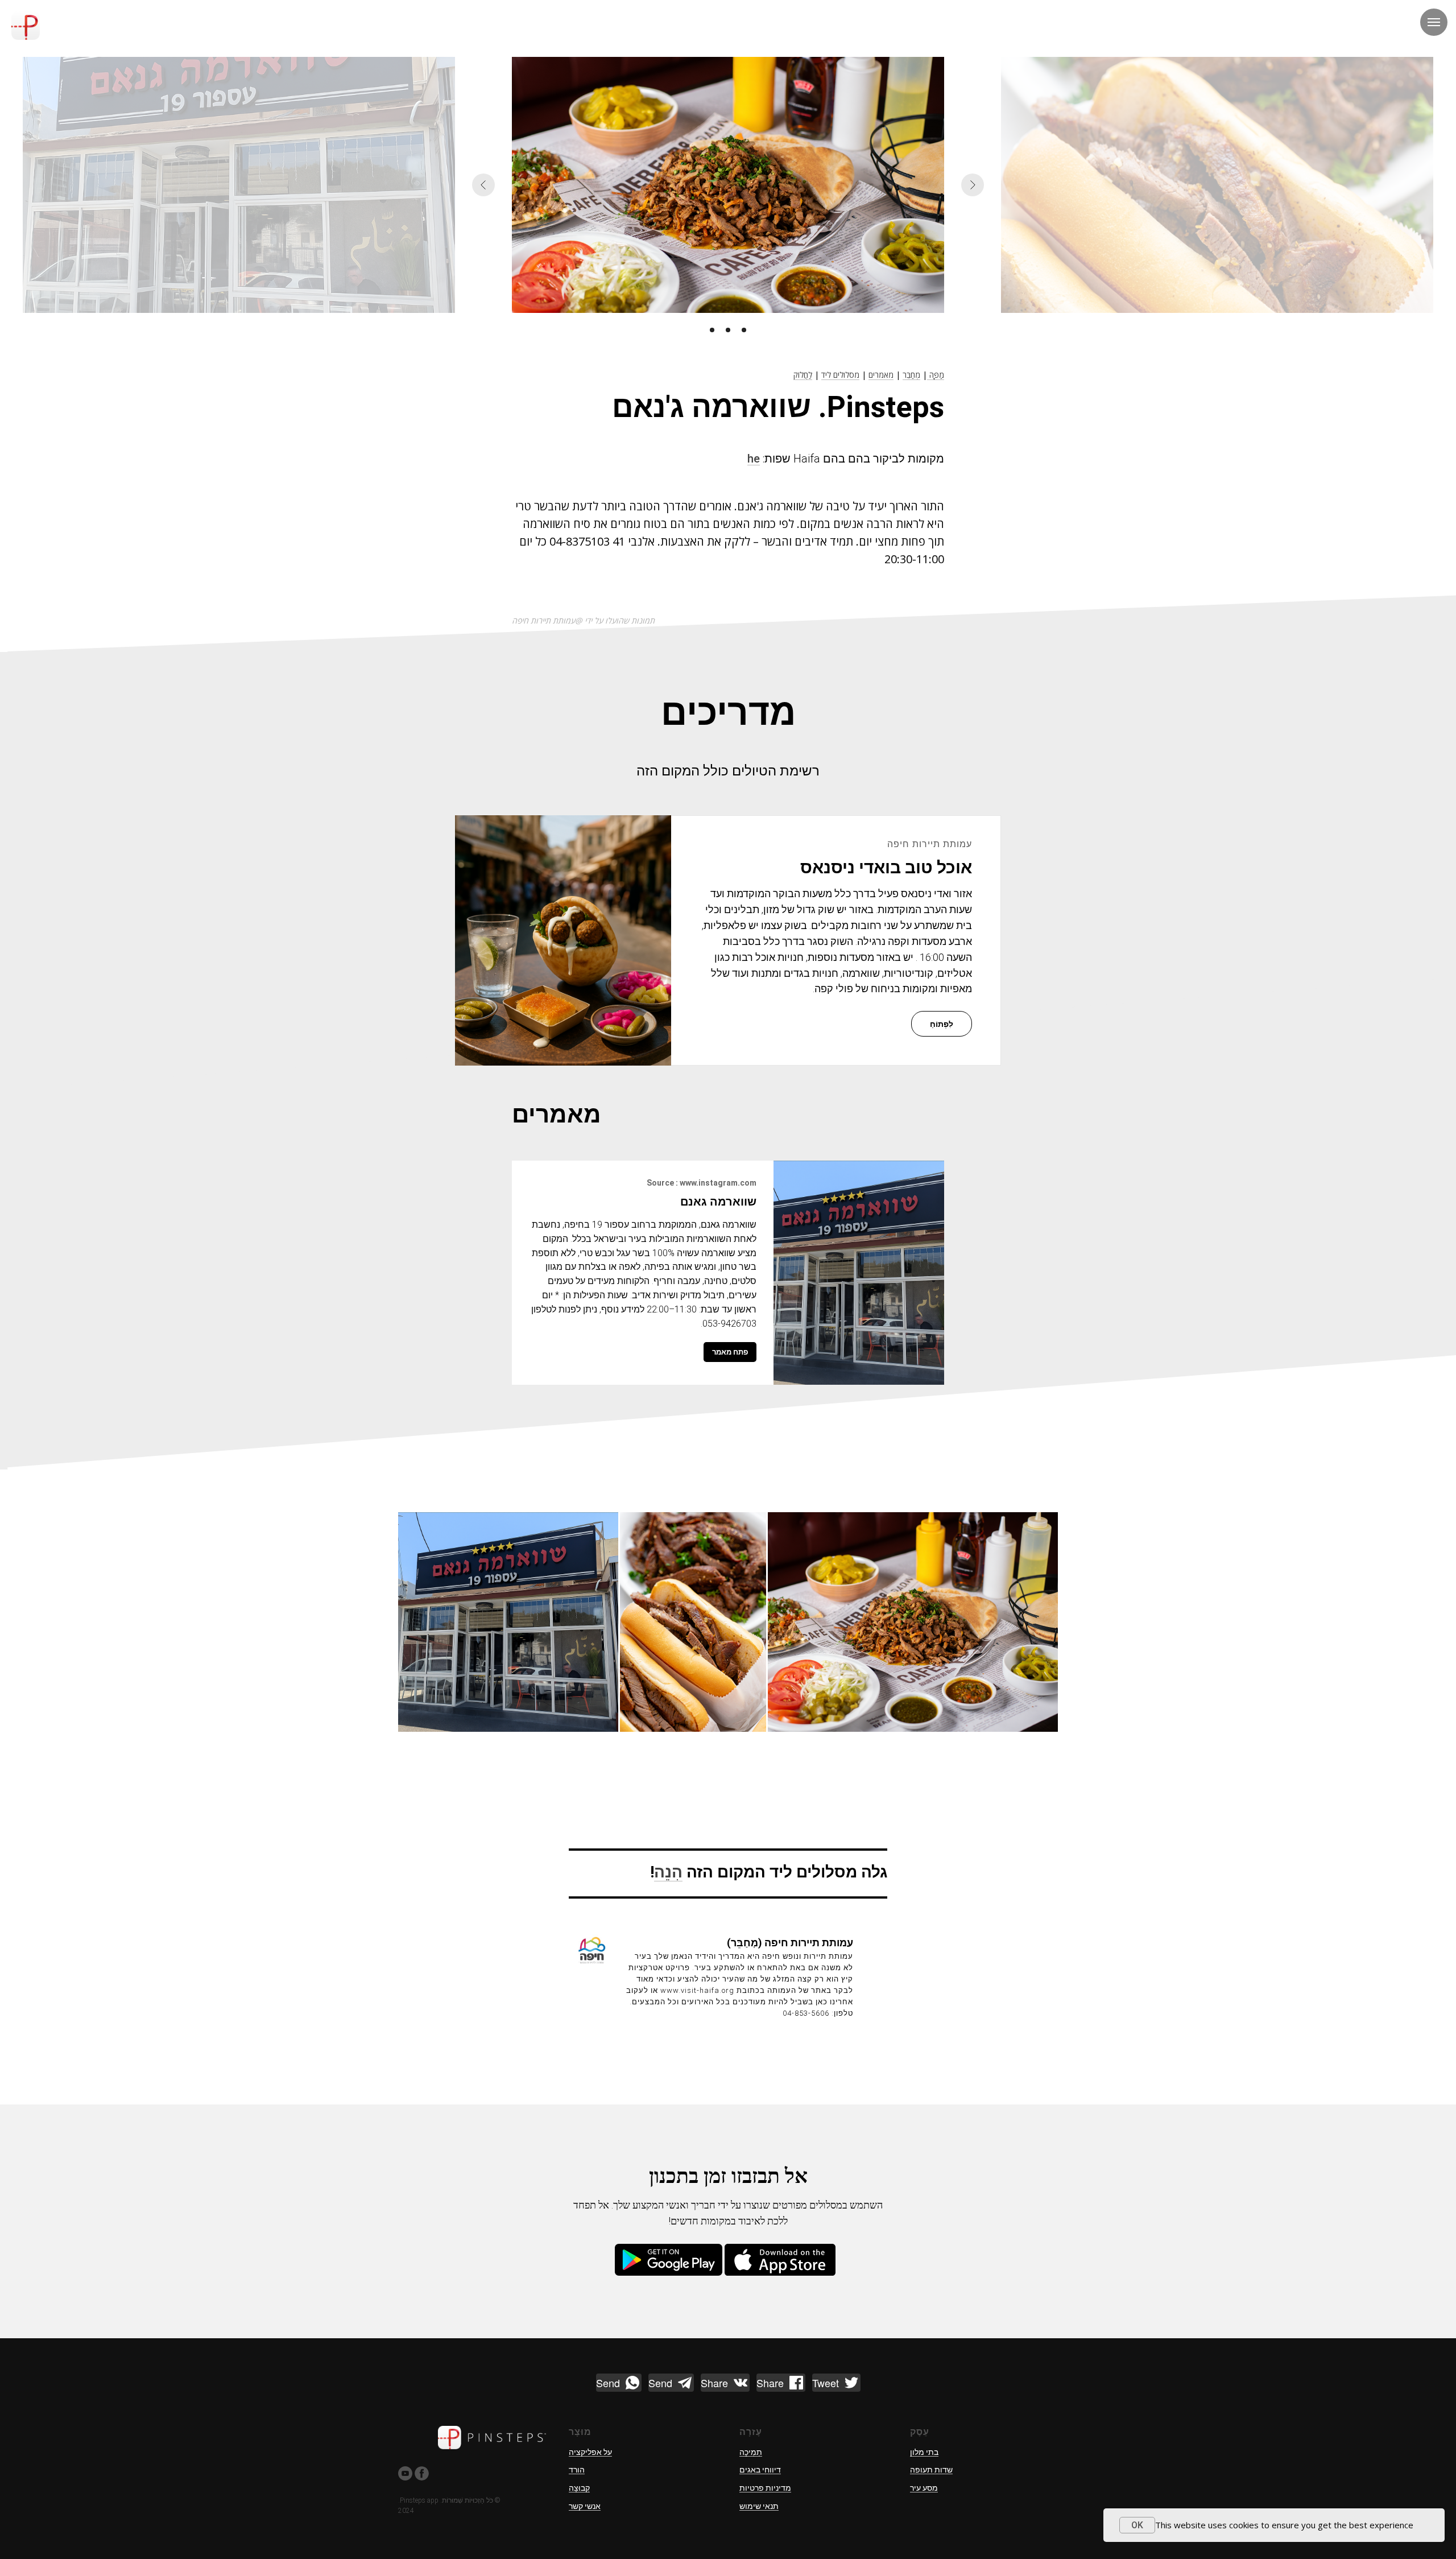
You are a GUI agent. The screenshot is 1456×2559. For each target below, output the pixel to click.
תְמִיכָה (751, 2452)
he (754, 459)
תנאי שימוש (759, 2506)
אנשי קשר (585, 2506)
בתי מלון (924, 2452)
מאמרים (881, 375)
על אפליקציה (590, 2452)
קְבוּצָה (579, 2488)
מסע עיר (924, 2488)
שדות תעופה (931, 2470)
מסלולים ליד (840, 375)
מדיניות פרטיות (765, 2488)
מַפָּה (936, 375)
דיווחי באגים (760, 2470)
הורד (577, 2470)
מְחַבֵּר (911, 375)
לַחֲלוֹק (803, 375)
